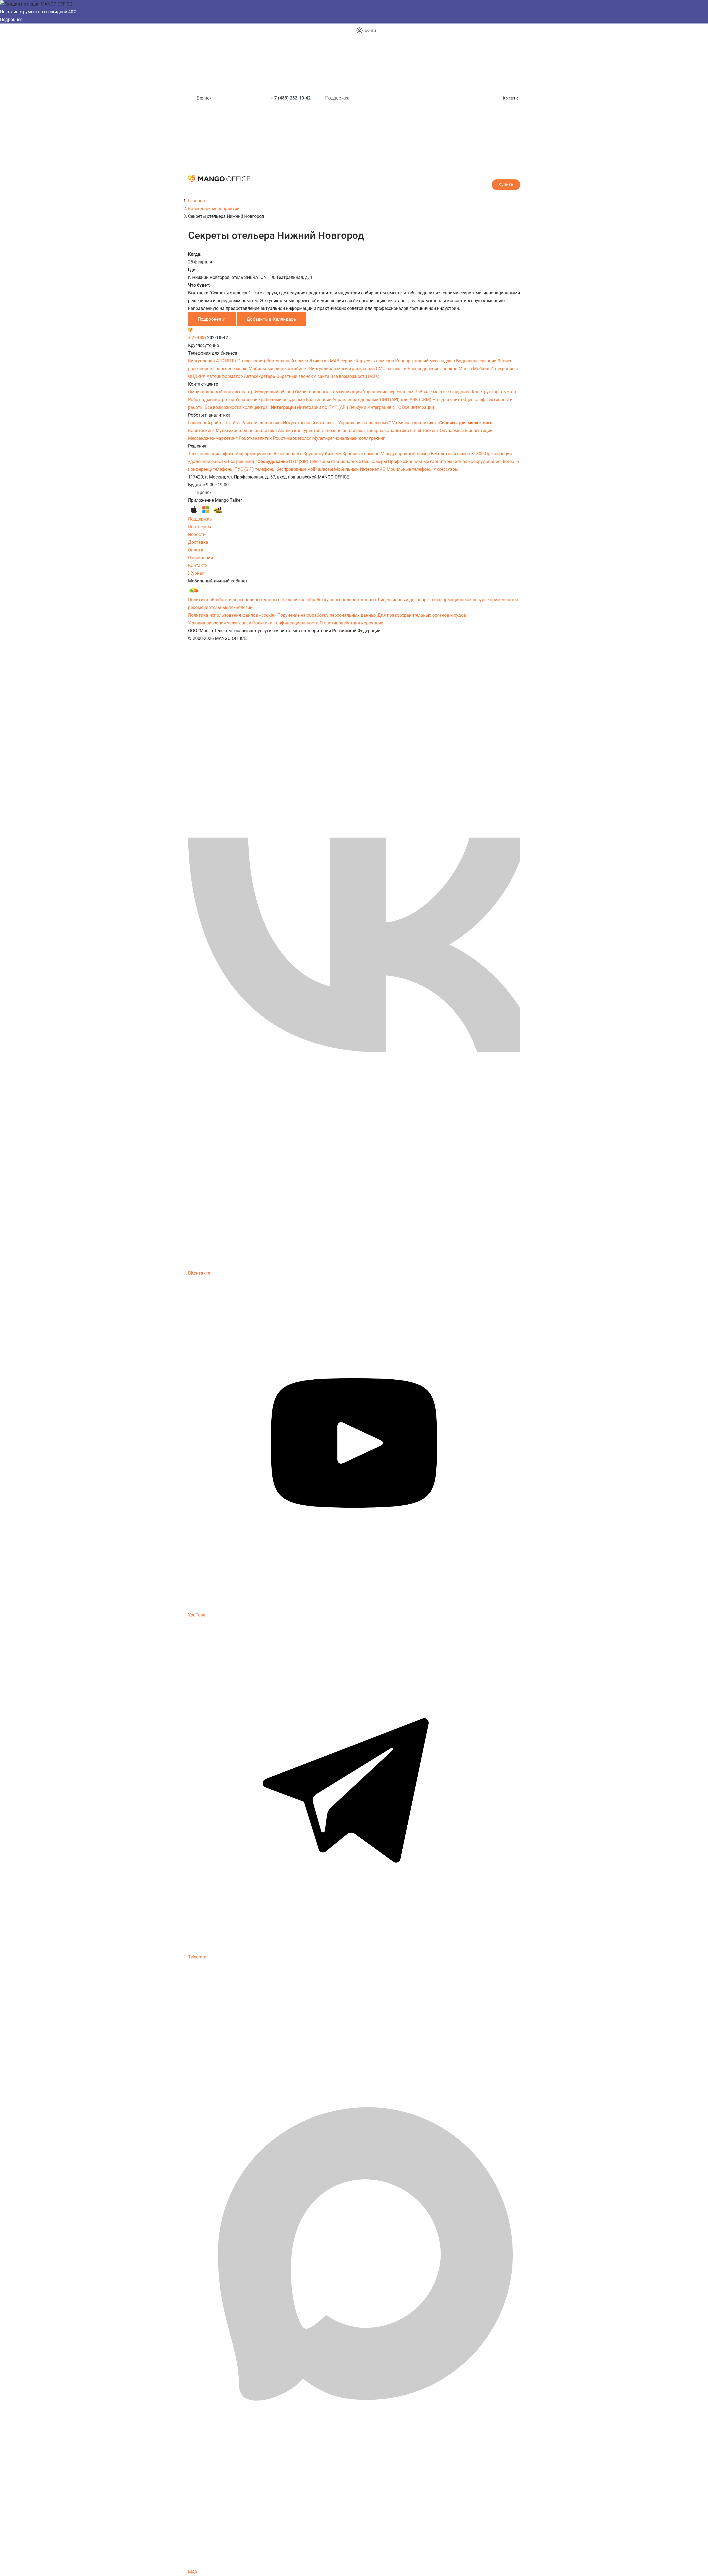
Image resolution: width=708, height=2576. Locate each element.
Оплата (196, 550)
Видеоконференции (477, 361)
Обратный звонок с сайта (303, 376)
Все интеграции (418, 407)
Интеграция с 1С (385, 407)
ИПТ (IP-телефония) (246, 361)
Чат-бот (233, 423)
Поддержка (337, 98)
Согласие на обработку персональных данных (328, 600)
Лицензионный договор (402, 600)
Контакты (198, 565)
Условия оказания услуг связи (220, 623)
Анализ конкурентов (300, 431)
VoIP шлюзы (321, 469)
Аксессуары (446, 469)
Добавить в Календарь (271, 319)
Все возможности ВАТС (355, 376)
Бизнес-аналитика (418, 423)
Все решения (242, 461)
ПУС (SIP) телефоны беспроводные (271, 469)
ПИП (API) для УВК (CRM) (406, 400)
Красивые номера (361, 454)
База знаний (319, 400)
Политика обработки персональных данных (234, 600)
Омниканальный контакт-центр (221, 392)
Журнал (196, 573)
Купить (506, 185)
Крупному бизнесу (323, 454)
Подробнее (11, 19)
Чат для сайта (448, 400)
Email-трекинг (425, 431)
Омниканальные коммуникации (329, 392)
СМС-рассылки (392, 369)
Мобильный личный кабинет (279, 369)
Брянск (204, 98)
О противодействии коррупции (352, 623)
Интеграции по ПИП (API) (323, 407)
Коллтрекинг (202, 431)
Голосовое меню (231, 369)
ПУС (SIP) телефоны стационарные (326, 461)
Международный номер (406, 454)
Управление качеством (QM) (368, 423)
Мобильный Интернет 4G (360, 469)
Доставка (198, 542)
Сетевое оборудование (477, 461)
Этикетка (320, 361)
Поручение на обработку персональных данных (327, 615)
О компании (201, 558)
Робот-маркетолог (293, 438)
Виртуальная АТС (207, 361)
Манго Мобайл (474, 369)
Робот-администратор (212, 400)
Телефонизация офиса (212, 454)
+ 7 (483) (290, 98)
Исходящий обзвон (275, 392)
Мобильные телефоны (410, 469)
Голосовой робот (206, 423)
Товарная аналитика (388, 431)
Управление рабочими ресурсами (271, 400)
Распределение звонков (433, 369)
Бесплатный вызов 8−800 (458, 454)
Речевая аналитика (262, 423)
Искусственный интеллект (311, 423)
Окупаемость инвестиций (466, 431)
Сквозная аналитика (344, 431)
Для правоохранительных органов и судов (422, 615)
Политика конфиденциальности (285, 623)
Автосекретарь (260, 376)
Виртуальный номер (288, 361)
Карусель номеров (375, 361)
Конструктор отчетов (494, 392)
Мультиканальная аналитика (247, 431)
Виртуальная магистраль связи (343, 369)
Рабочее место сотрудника (443, 392)
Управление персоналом (389, 392)
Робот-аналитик (256, 438)
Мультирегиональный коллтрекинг (349, 438)
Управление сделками (356, 400)
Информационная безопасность (270, 454)
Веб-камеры (375, 461)
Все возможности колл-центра (237, 407)
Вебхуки (358, 407)
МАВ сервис (343, 361)
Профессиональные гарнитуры (421, 461)
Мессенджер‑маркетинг (213, 438)
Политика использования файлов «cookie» (232, 615)
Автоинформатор (225, 376)
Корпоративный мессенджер (426, 361)
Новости (197, 534)
